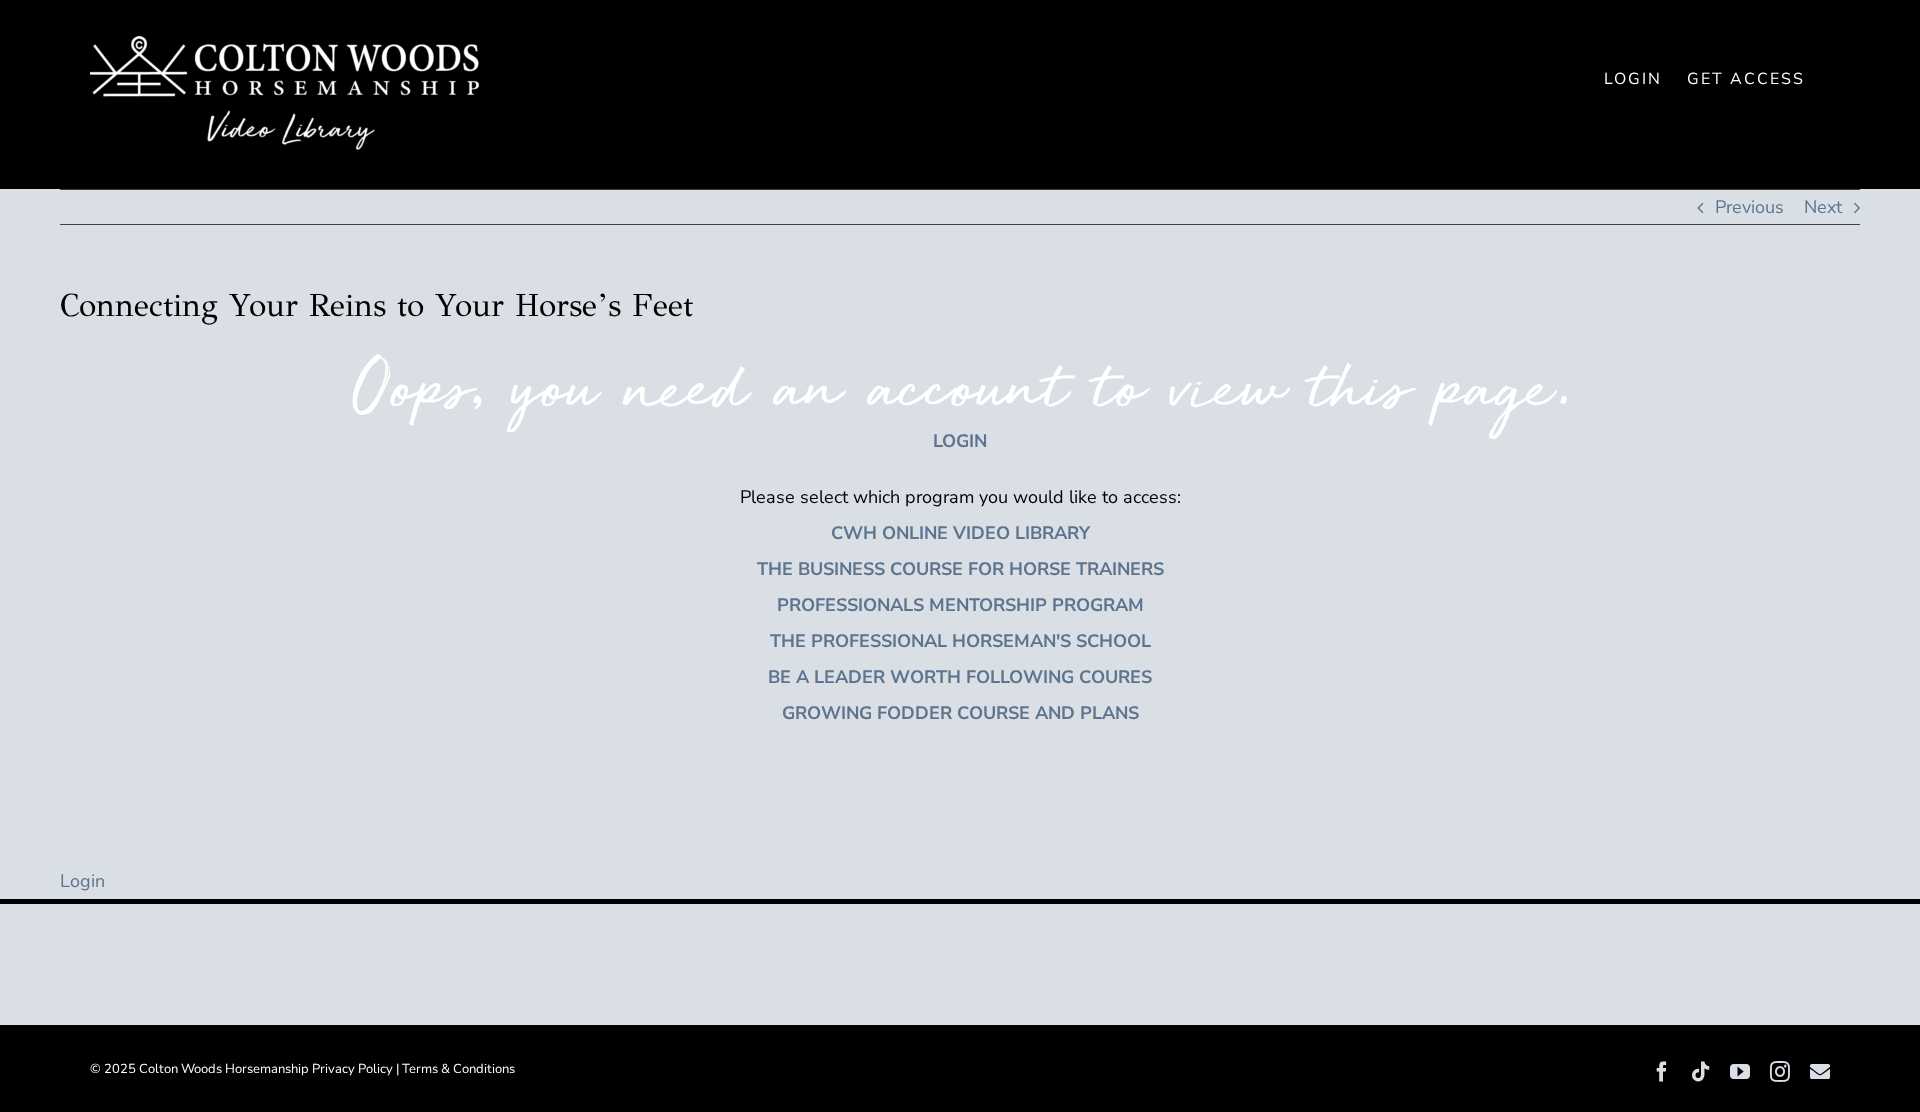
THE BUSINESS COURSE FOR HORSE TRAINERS (960, 569)
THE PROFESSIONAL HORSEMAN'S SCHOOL (960, 641)
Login (82, 881)
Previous (1749, 207)
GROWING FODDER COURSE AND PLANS (960, 713)
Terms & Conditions (458, 1069)
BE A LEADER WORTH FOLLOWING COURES (960, 677)
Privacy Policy (352, 1069)
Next (1823, 207)
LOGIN (960, 441)
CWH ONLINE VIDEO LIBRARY (960, 533)
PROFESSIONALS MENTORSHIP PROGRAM (960, 605)
